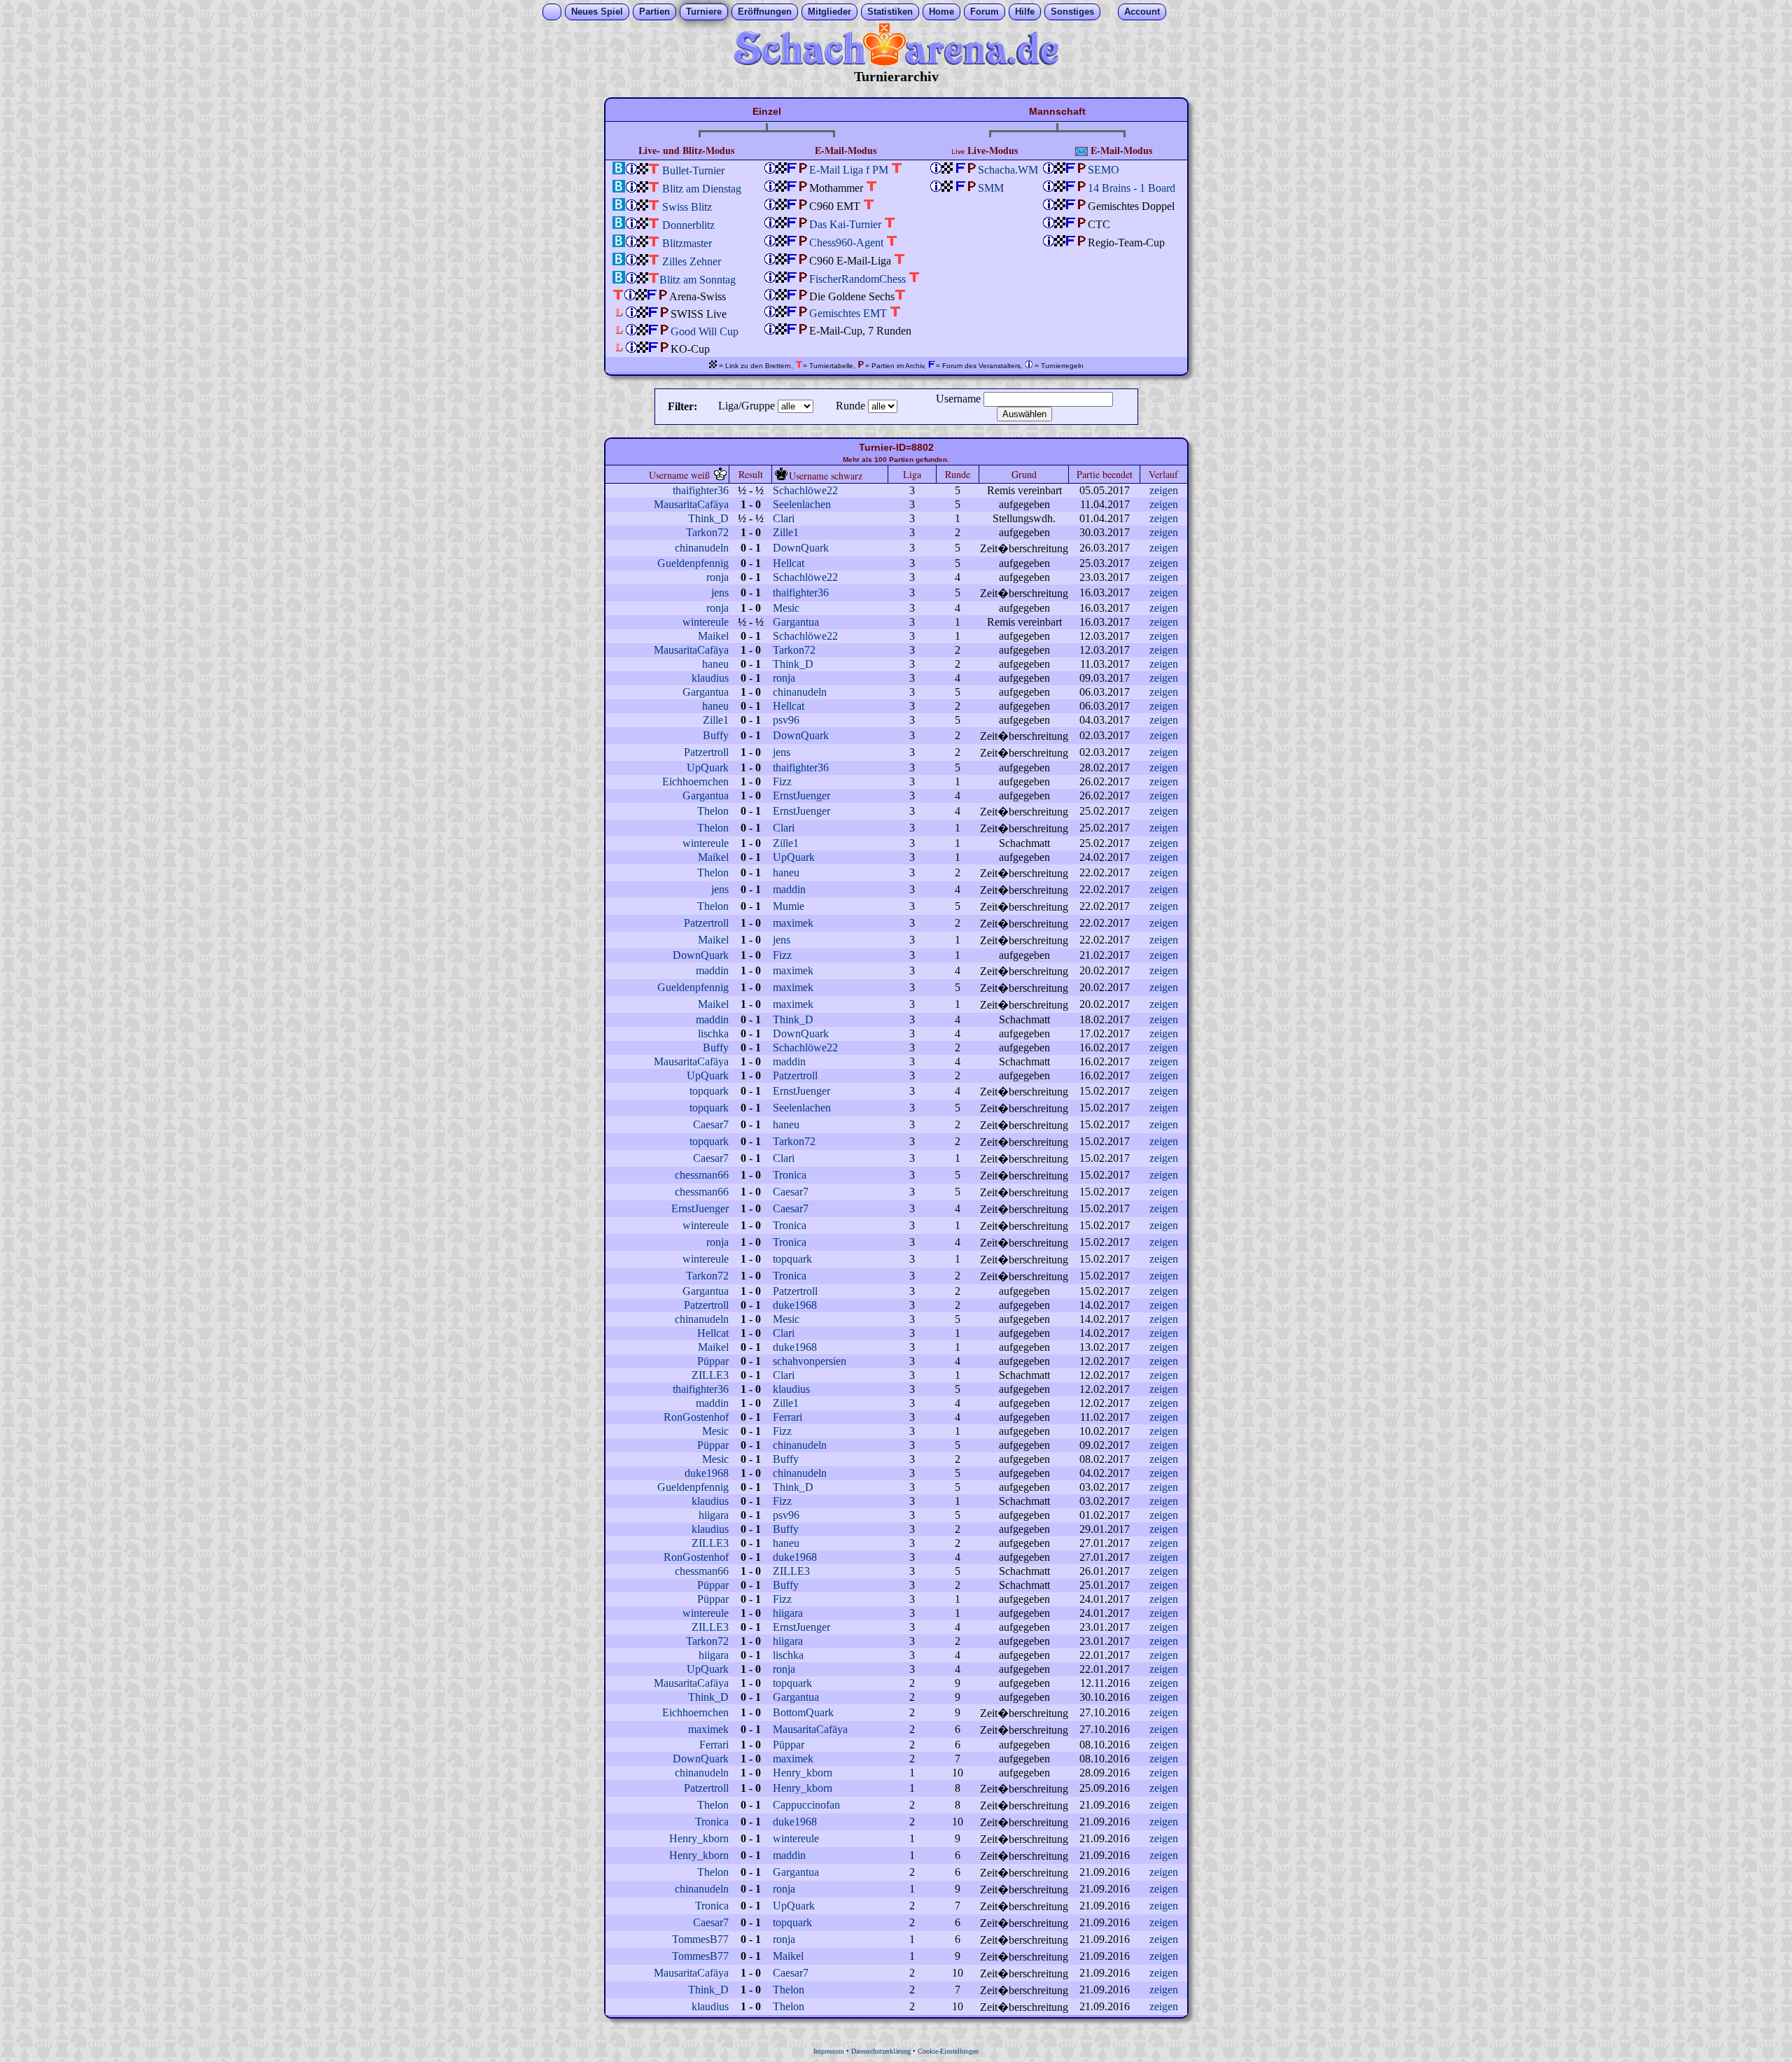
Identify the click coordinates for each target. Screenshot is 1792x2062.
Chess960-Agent (846, 243)
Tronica (790, 1175)
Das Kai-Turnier (845, 224)
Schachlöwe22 (805, 490)
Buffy (716, 735)
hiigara (714, 1515)
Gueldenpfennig (693, 563)
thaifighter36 (701, 490)
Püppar (713, 1361)
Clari (784, 518)
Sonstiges (1072, 12)
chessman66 (702, 1175)
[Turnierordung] (631, 170)
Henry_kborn (803, 1773)
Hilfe (1025, 12)
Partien (654, 12)
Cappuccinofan (806, 1805)
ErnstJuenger (801, 795)
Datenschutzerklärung (881, 2051)
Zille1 (786, 532)
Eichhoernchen (695, 781)
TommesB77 (700, 1939)
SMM (991, 188)
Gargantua (796, 622)
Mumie (789, 906)
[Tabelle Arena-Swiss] (618, 296)
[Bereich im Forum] (792, 188)
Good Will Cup (705, 331)
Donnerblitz (688, 225)
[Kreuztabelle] (654, 170)
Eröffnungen (765, 12)
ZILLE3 (710, 1375)
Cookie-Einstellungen (948, 2051)
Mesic (786, 608)
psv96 (786, 720)
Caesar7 (711, 1124)
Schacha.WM (1008, 170)
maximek (793, 923)
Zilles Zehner (692, 261)
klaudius (710, 678)
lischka (713, 1033)
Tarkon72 (707, 532)
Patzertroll (706, 752)
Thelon (713, 811)
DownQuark (801, 548)
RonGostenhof (696, 1417)
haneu (715, 664)
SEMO (1104, 170)
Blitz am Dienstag (702, 189)
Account (1142, 12)
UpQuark (708, 767)
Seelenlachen (802, 504)
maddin (789, 889)
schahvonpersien (810, 1361)
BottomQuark (803, 1712)
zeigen (1164, 490)
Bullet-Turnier (693, 170)
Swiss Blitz (687, 207)
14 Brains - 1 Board (1132, 188)
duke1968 (795, 1305)
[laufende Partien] (643, 170)
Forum (985, 12)
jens (720, 592)
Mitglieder (829, 12)
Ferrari (787, 1417)
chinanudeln (702, 548)
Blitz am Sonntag (698, 280)
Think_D (708, 518)
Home (941, 12)
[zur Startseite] (896, 62)
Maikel (713, 636)
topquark (709, 1091)
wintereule (706, 622)
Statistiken (890, 12)
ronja (717, 577)
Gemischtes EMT (848, 313)
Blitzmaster (687, 243)
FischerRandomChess (857, 279)
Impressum (829, 2051)
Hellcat (789, 563)
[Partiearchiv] (804, 170)
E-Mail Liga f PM (849, 170)
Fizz (782, 781)
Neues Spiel (597, 12)
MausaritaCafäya (691, 504)
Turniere (704, 12)
